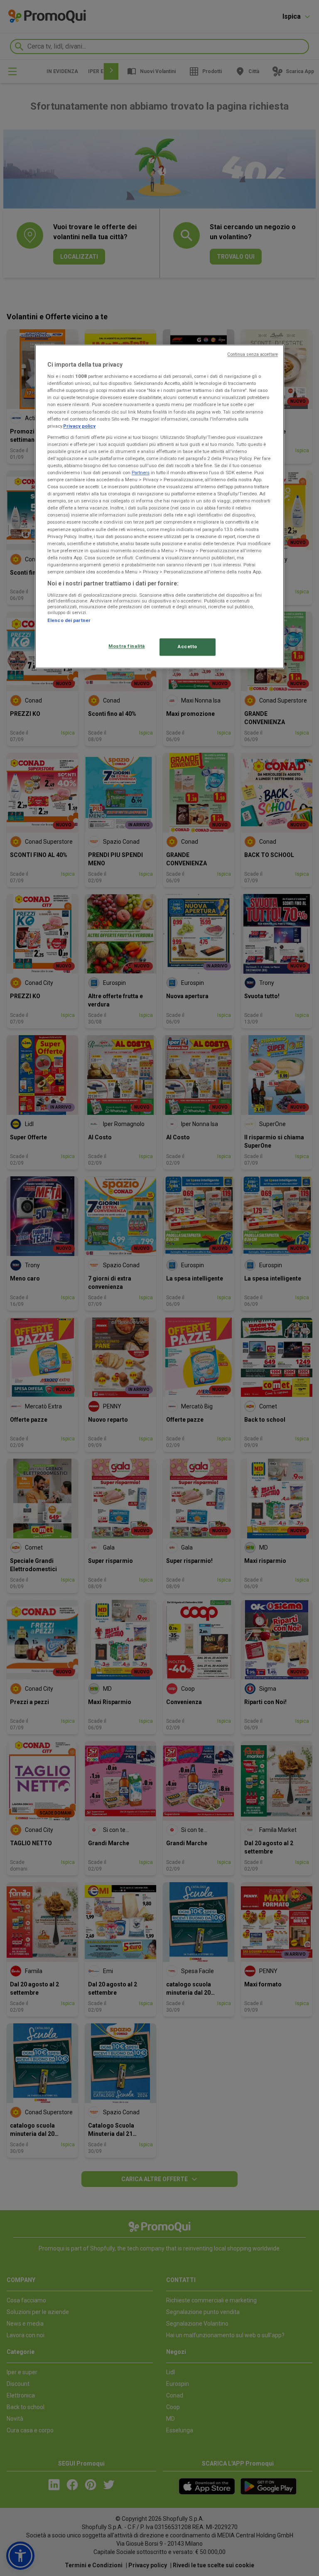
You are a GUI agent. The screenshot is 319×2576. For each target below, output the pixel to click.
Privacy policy (79, 426)
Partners (141, 473)
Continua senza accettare (253, 354)
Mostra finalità (127, 646)
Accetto (188, 646)
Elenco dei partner (69, 620)
